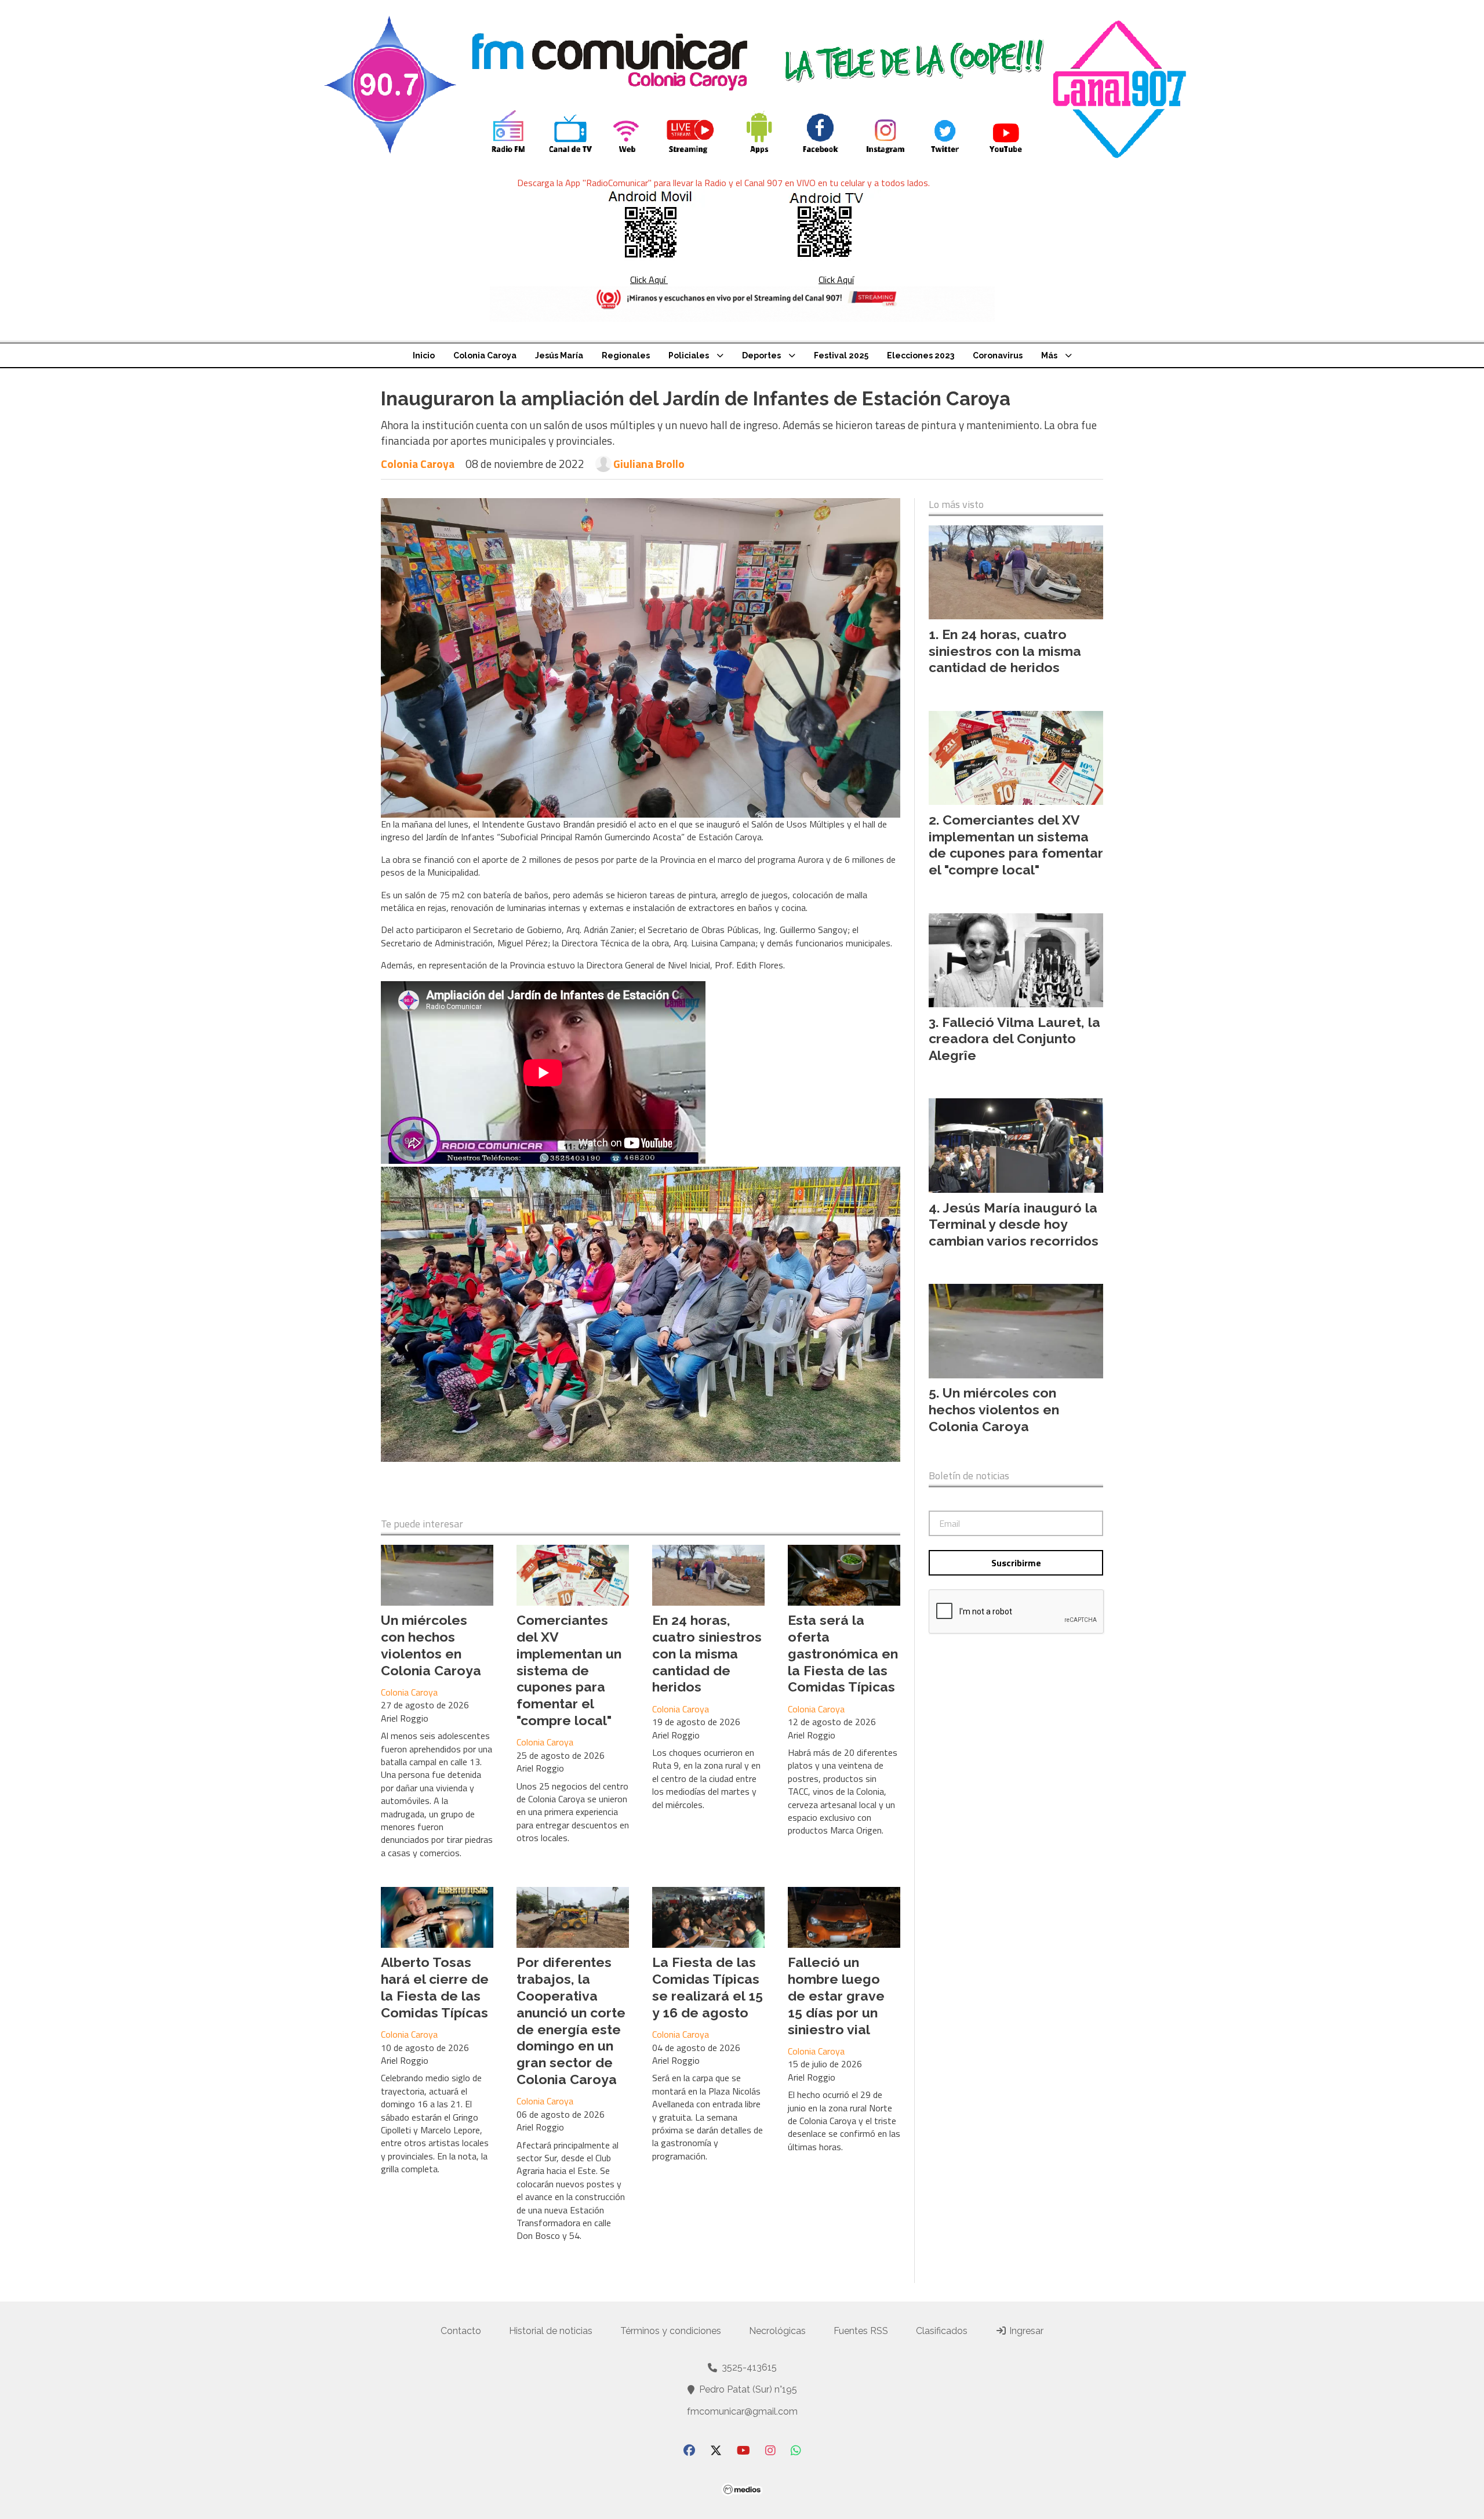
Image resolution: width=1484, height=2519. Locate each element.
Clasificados (942, 2331)
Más (1049, 355)
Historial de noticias (551, 2331)
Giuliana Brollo (649, 464)
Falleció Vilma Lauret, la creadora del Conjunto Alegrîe (1014, 1039)
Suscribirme (1016, 1563)
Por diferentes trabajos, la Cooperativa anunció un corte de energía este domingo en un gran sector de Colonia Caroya (571, 2021)
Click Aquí (649, 280)
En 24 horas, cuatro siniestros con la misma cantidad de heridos (707, 1653)
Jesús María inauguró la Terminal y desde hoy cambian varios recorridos (1014, 1224)
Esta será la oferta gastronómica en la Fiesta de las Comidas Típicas (843, 1653)
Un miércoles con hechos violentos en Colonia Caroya (431, 1645)
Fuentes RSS (861, 2331)
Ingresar (1025, 2331)
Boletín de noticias (969, 1476)
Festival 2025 (841, 355)
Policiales (689, 355)
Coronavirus (998, 355)
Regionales (626, 355)
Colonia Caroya (485, 355)
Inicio (424, 355)
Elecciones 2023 (921, 355)
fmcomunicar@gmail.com (742, 2411)
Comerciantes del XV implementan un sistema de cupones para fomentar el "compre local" (569, 1670)
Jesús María (559, 355)
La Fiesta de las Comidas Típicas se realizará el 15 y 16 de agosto (708, 1987)
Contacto (461, 2331)
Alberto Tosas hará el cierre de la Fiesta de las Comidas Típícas (435, 1987)
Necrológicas (777, 2331)
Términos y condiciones (671, 2331)
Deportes (761, 355)
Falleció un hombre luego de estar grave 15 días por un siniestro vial (836, 1995)
